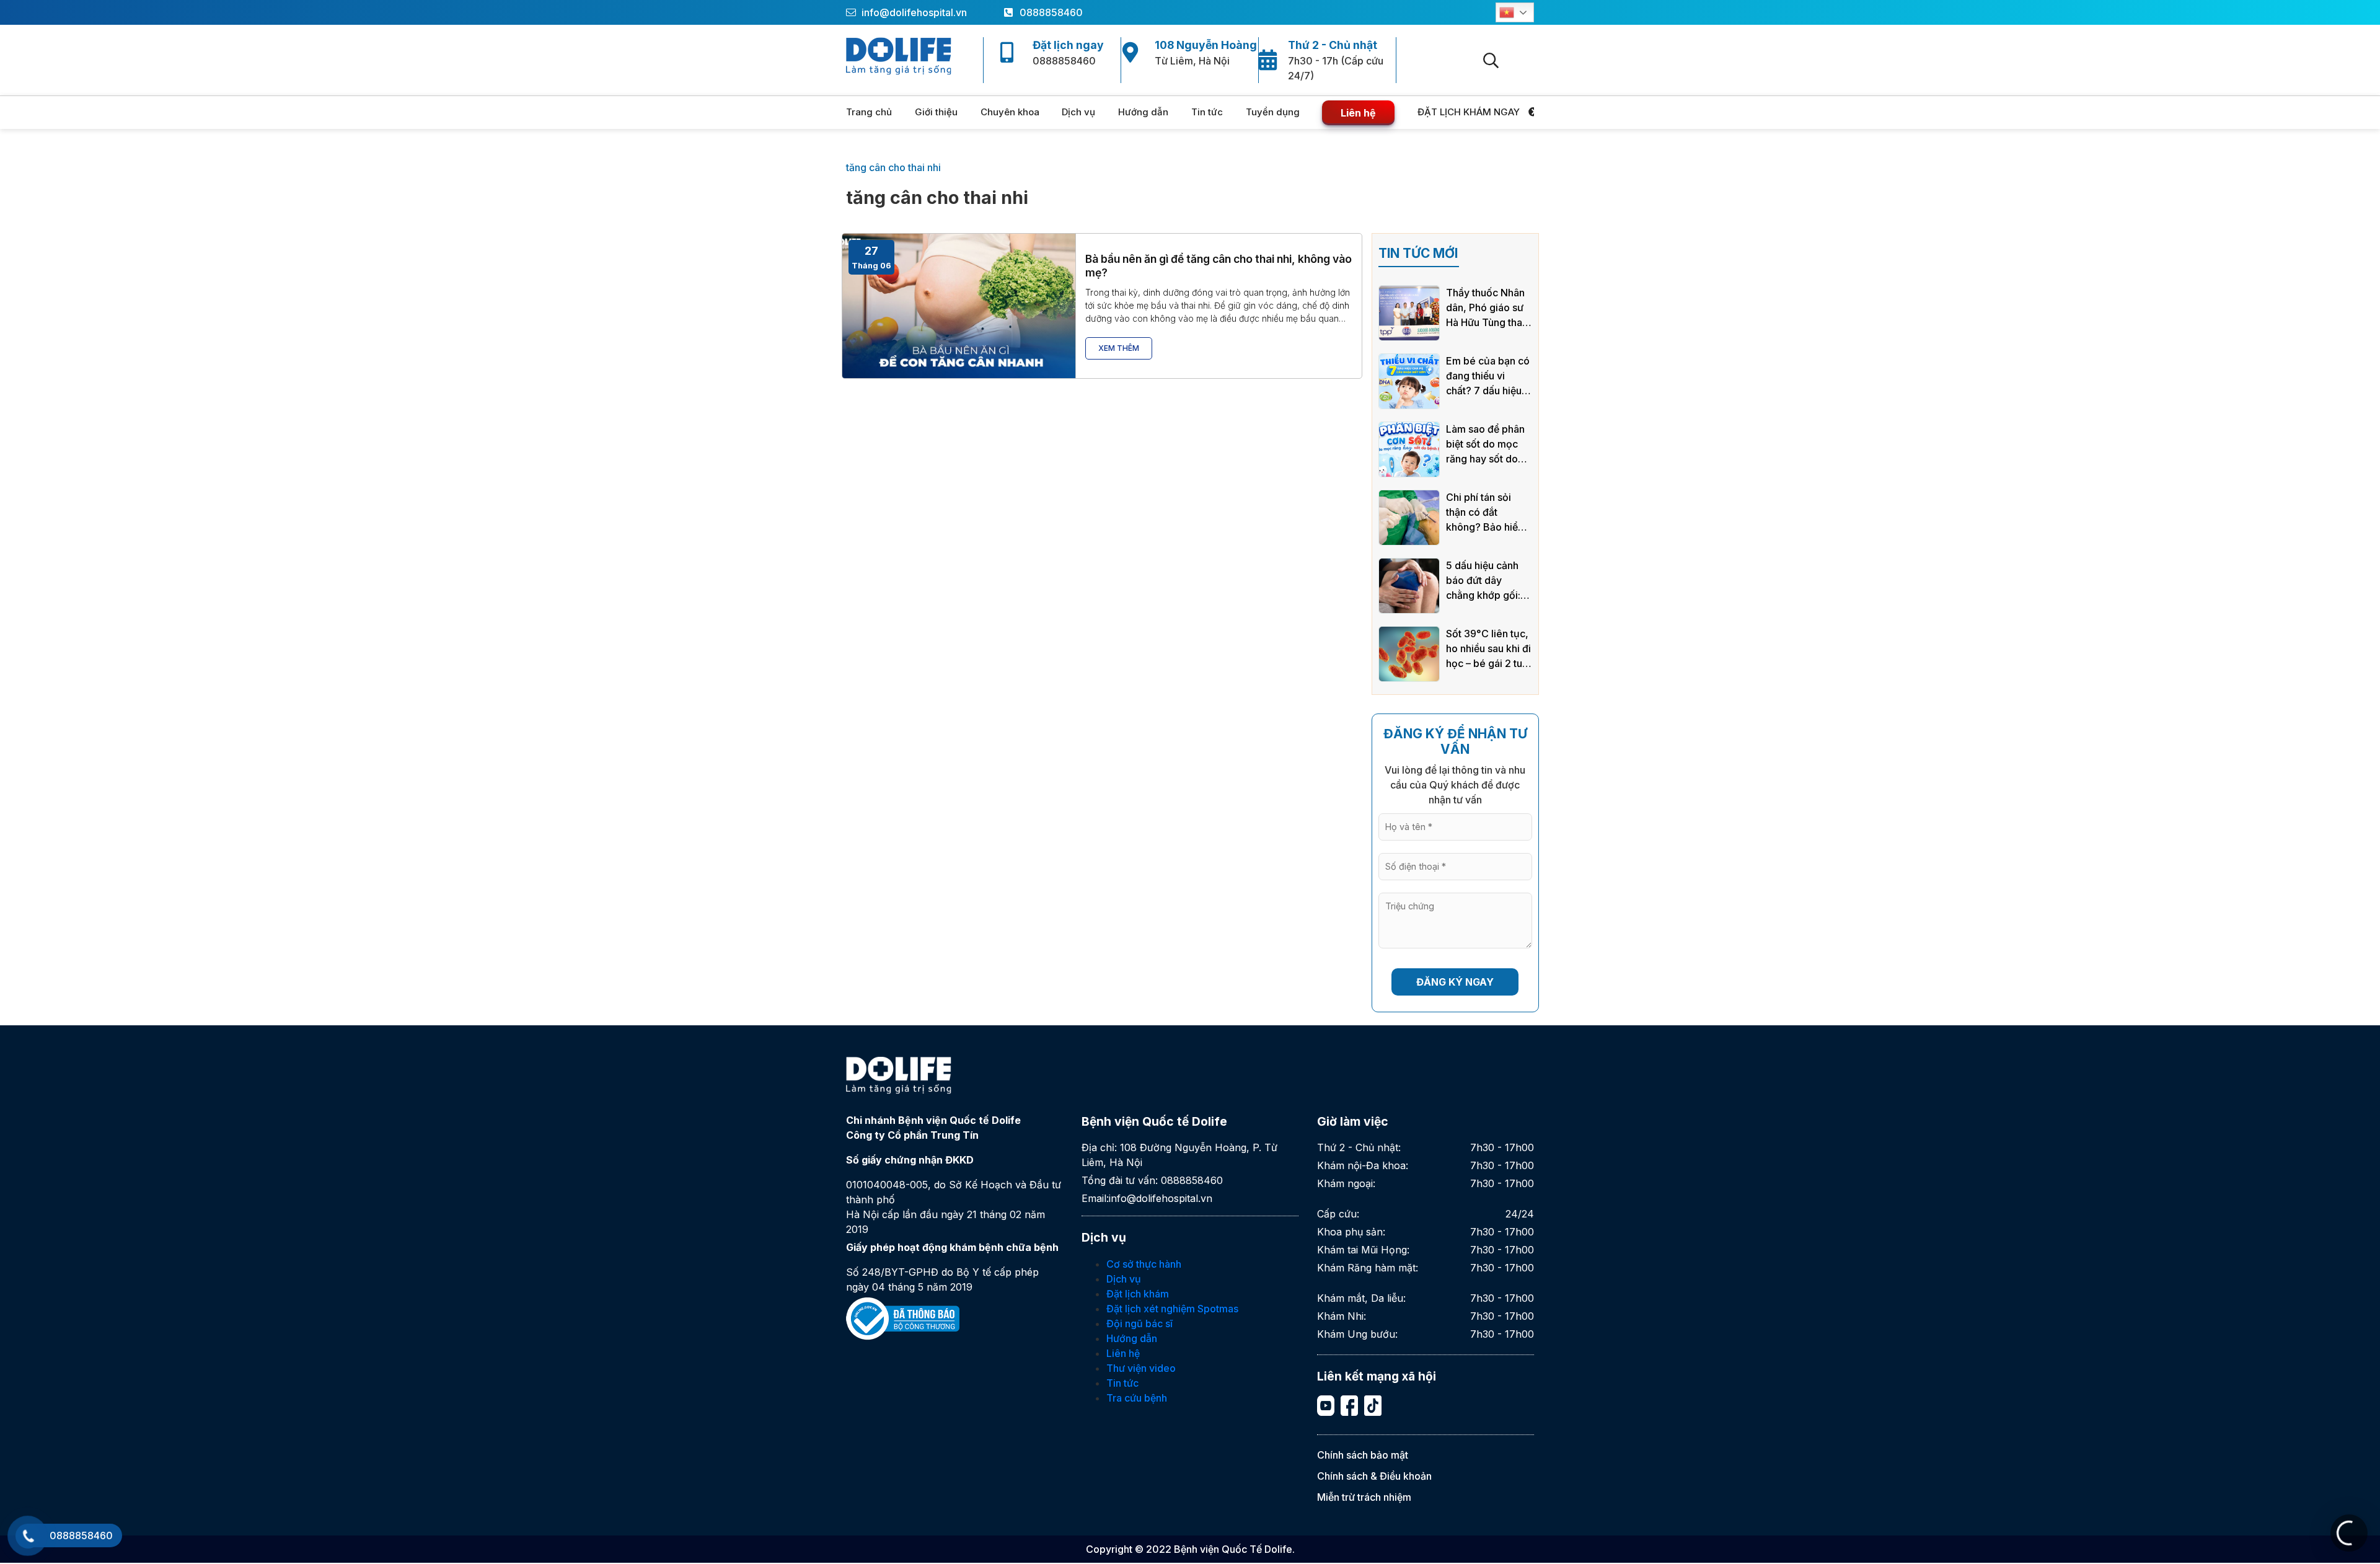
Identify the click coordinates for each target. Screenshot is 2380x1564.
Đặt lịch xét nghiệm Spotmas (1172, 1309)
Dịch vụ (1078, 112)
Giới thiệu (936, 112)
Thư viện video (1141, 1368)
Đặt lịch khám (1138, 1294)
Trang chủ (869, 112)
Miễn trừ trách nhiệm (1364, 1497)
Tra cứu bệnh (1137, 1398)
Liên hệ (1358, 113)
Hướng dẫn (1143, 112)
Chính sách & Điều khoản (1374, 1476)
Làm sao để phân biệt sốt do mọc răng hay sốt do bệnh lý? (1485, 444)
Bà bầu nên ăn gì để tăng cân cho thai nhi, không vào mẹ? (1219, 265)
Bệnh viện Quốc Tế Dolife (1233, 1549)
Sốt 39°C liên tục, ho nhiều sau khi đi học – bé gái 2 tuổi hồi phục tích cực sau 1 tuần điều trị (1488, 649)
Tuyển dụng (1273, 112)
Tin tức (1207, 112)
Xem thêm (1119, 348)
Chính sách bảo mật (1363, 1455)
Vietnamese (1515, 12)
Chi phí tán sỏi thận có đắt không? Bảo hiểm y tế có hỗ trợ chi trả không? (1486, 513)
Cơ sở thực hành (1144, 1264)
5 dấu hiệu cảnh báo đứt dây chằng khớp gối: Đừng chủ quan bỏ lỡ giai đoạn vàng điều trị (1489, 581)
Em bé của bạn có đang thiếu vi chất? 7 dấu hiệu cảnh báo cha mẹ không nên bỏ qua (1488, 376)
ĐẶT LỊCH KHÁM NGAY (1470, 112)
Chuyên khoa (1010, 112)
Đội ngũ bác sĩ (1139, 1323)
